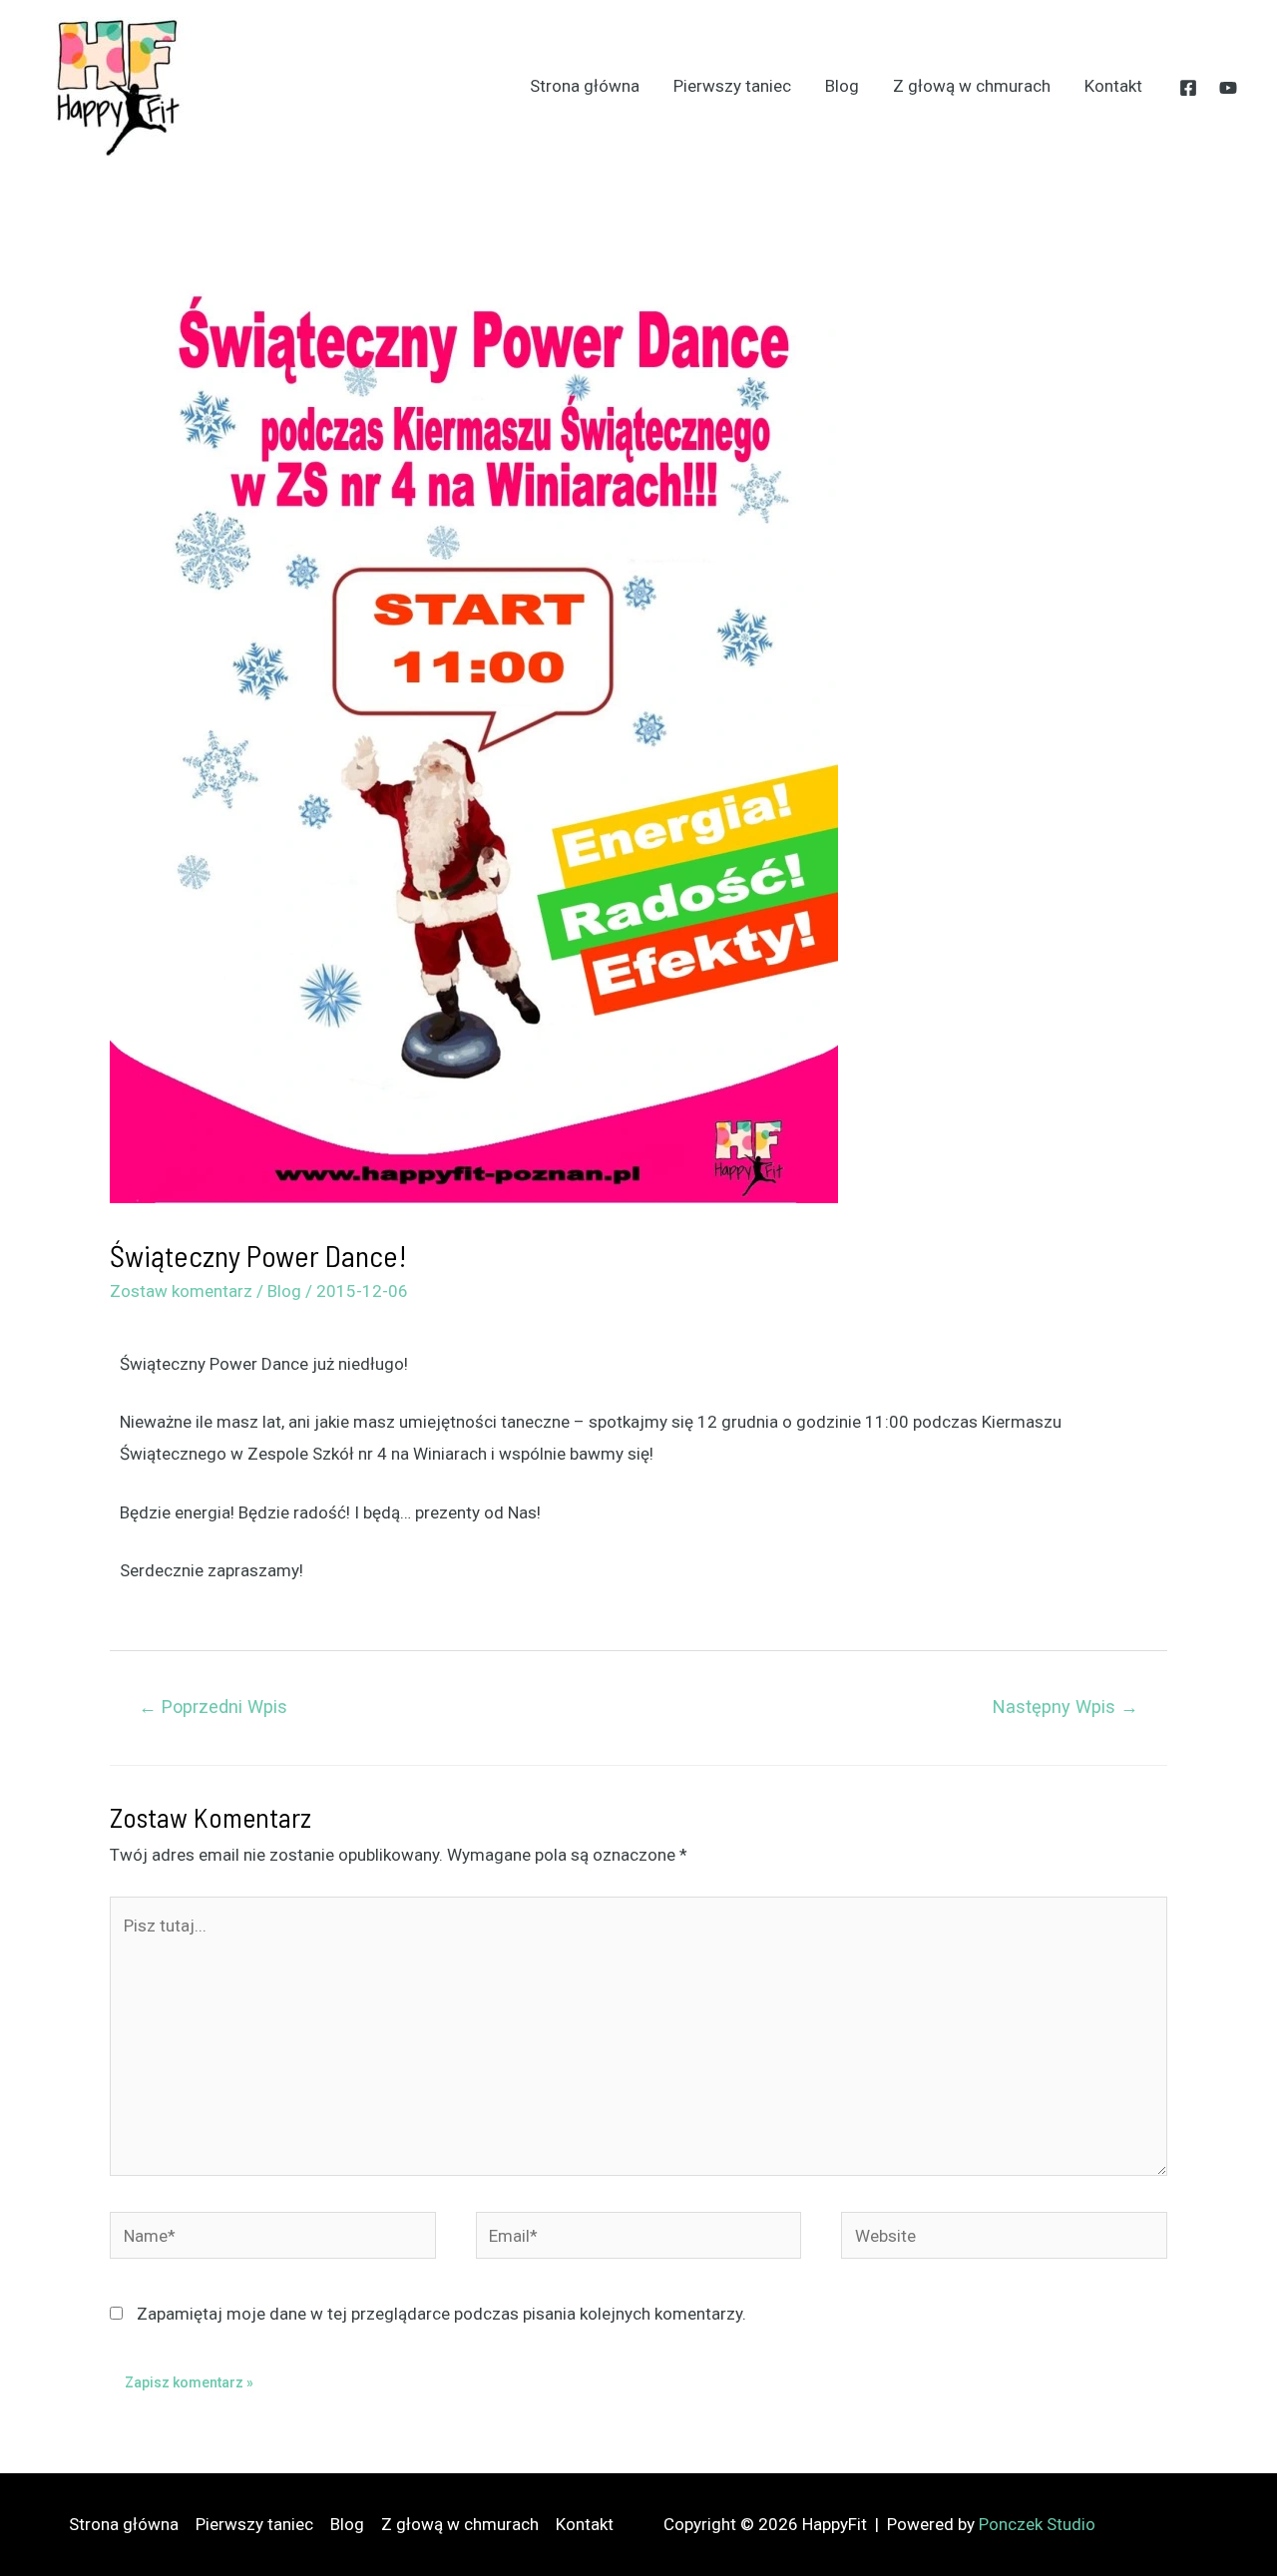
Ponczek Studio (1037, 2524)
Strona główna (585, 86)
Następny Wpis (1065, 1707)
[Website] (1004, 2239)
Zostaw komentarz (181, 1291)
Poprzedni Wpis (213, 1707)
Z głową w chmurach (972, 86)
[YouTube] (1228, 88)
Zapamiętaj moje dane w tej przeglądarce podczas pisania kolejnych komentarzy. (441, 2314)
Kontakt (1113, 86)
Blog (842, 86)
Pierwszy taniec (732, 86)
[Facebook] (1188, 88)
